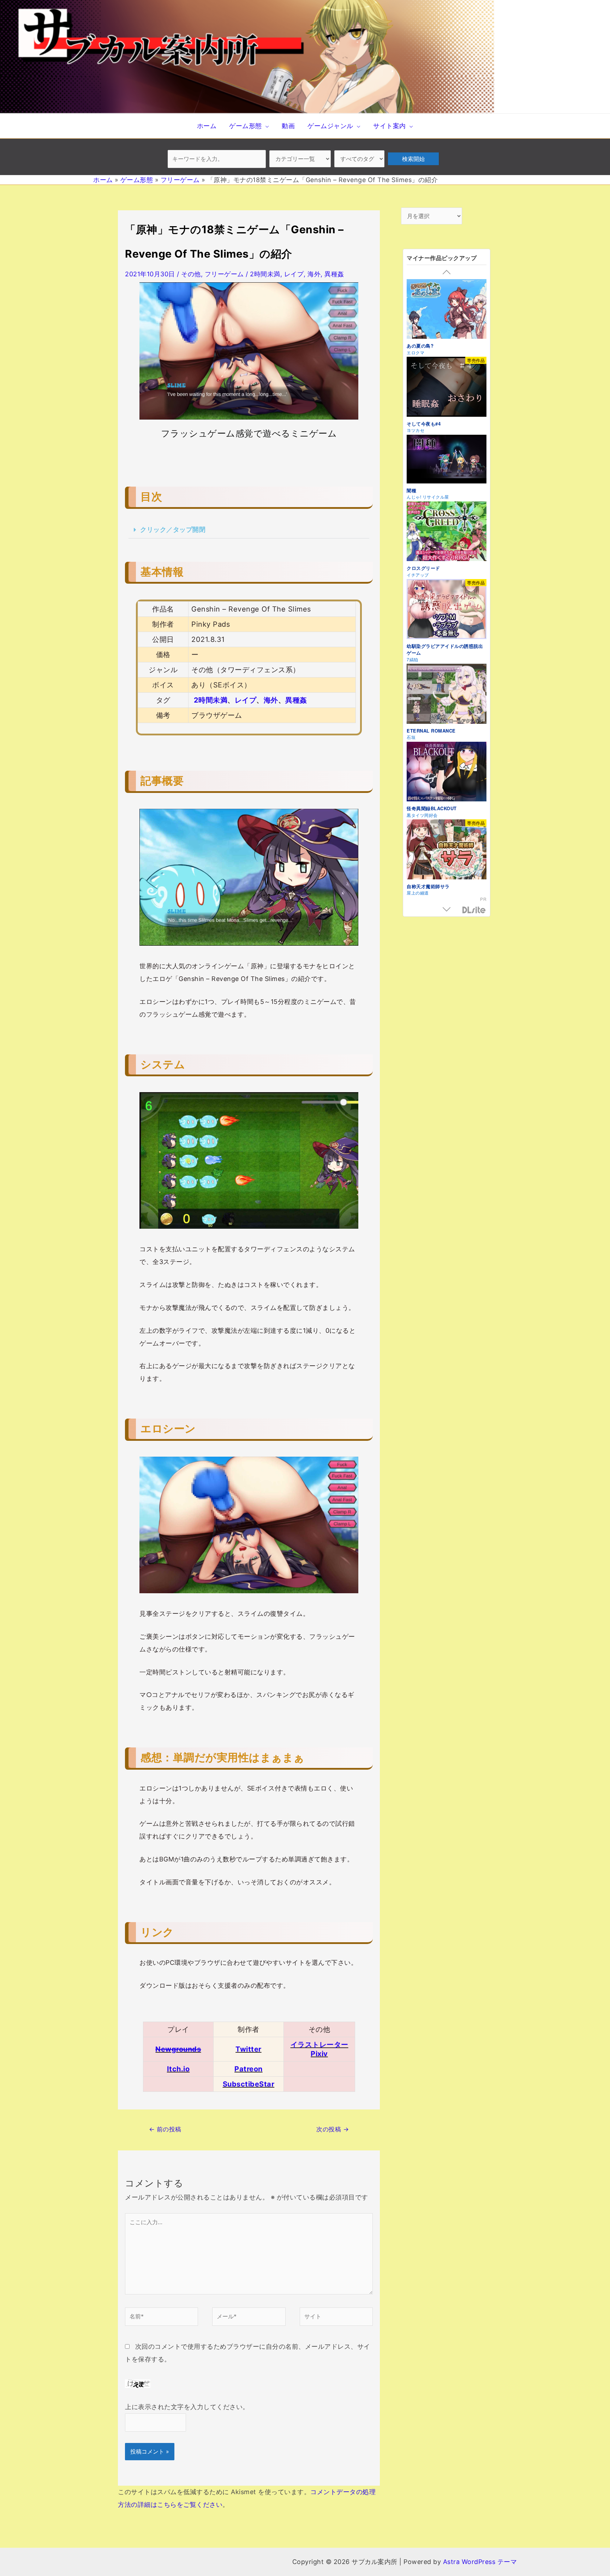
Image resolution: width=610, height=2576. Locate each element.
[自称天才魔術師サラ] (447, 850)
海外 (314, 274)
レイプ (294, 274)
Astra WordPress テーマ (480, 2562)
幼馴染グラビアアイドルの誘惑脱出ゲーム (445, 649)
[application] (266, 126)
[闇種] (447, 460)
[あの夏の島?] (447, 310)
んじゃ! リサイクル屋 (428, 497)
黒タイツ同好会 (422, 815)
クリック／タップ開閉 (173, 529)
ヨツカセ (415, 430)
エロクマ (415, 352)
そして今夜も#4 (424, 424)
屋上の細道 (418, 893)
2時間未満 (265, 274)
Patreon (249, 2069)
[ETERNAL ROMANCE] (447, 695)
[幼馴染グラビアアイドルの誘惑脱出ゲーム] (447, 610)
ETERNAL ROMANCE (431, 731)
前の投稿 (165, 2129)
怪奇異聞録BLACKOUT (432, 808)
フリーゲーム (224, 274)
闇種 (411, 490)
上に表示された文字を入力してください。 (187, 2407)
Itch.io (178, 2069)
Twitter (249, 2049)
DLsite (474, 910)
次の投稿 (333, 2129)
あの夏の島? (420, 346)
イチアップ (418, 575)
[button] (249, 530)
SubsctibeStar (249, 2084)
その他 (191, 274)
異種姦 (334, 274)
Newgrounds (178, 2049)
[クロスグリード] (447, 532)
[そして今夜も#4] (447, 388)
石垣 (411, 737)
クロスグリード (423, 568)
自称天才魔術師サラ (428, 886)
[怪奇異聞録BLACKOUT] (447, 773)
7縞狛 (412, 659)
